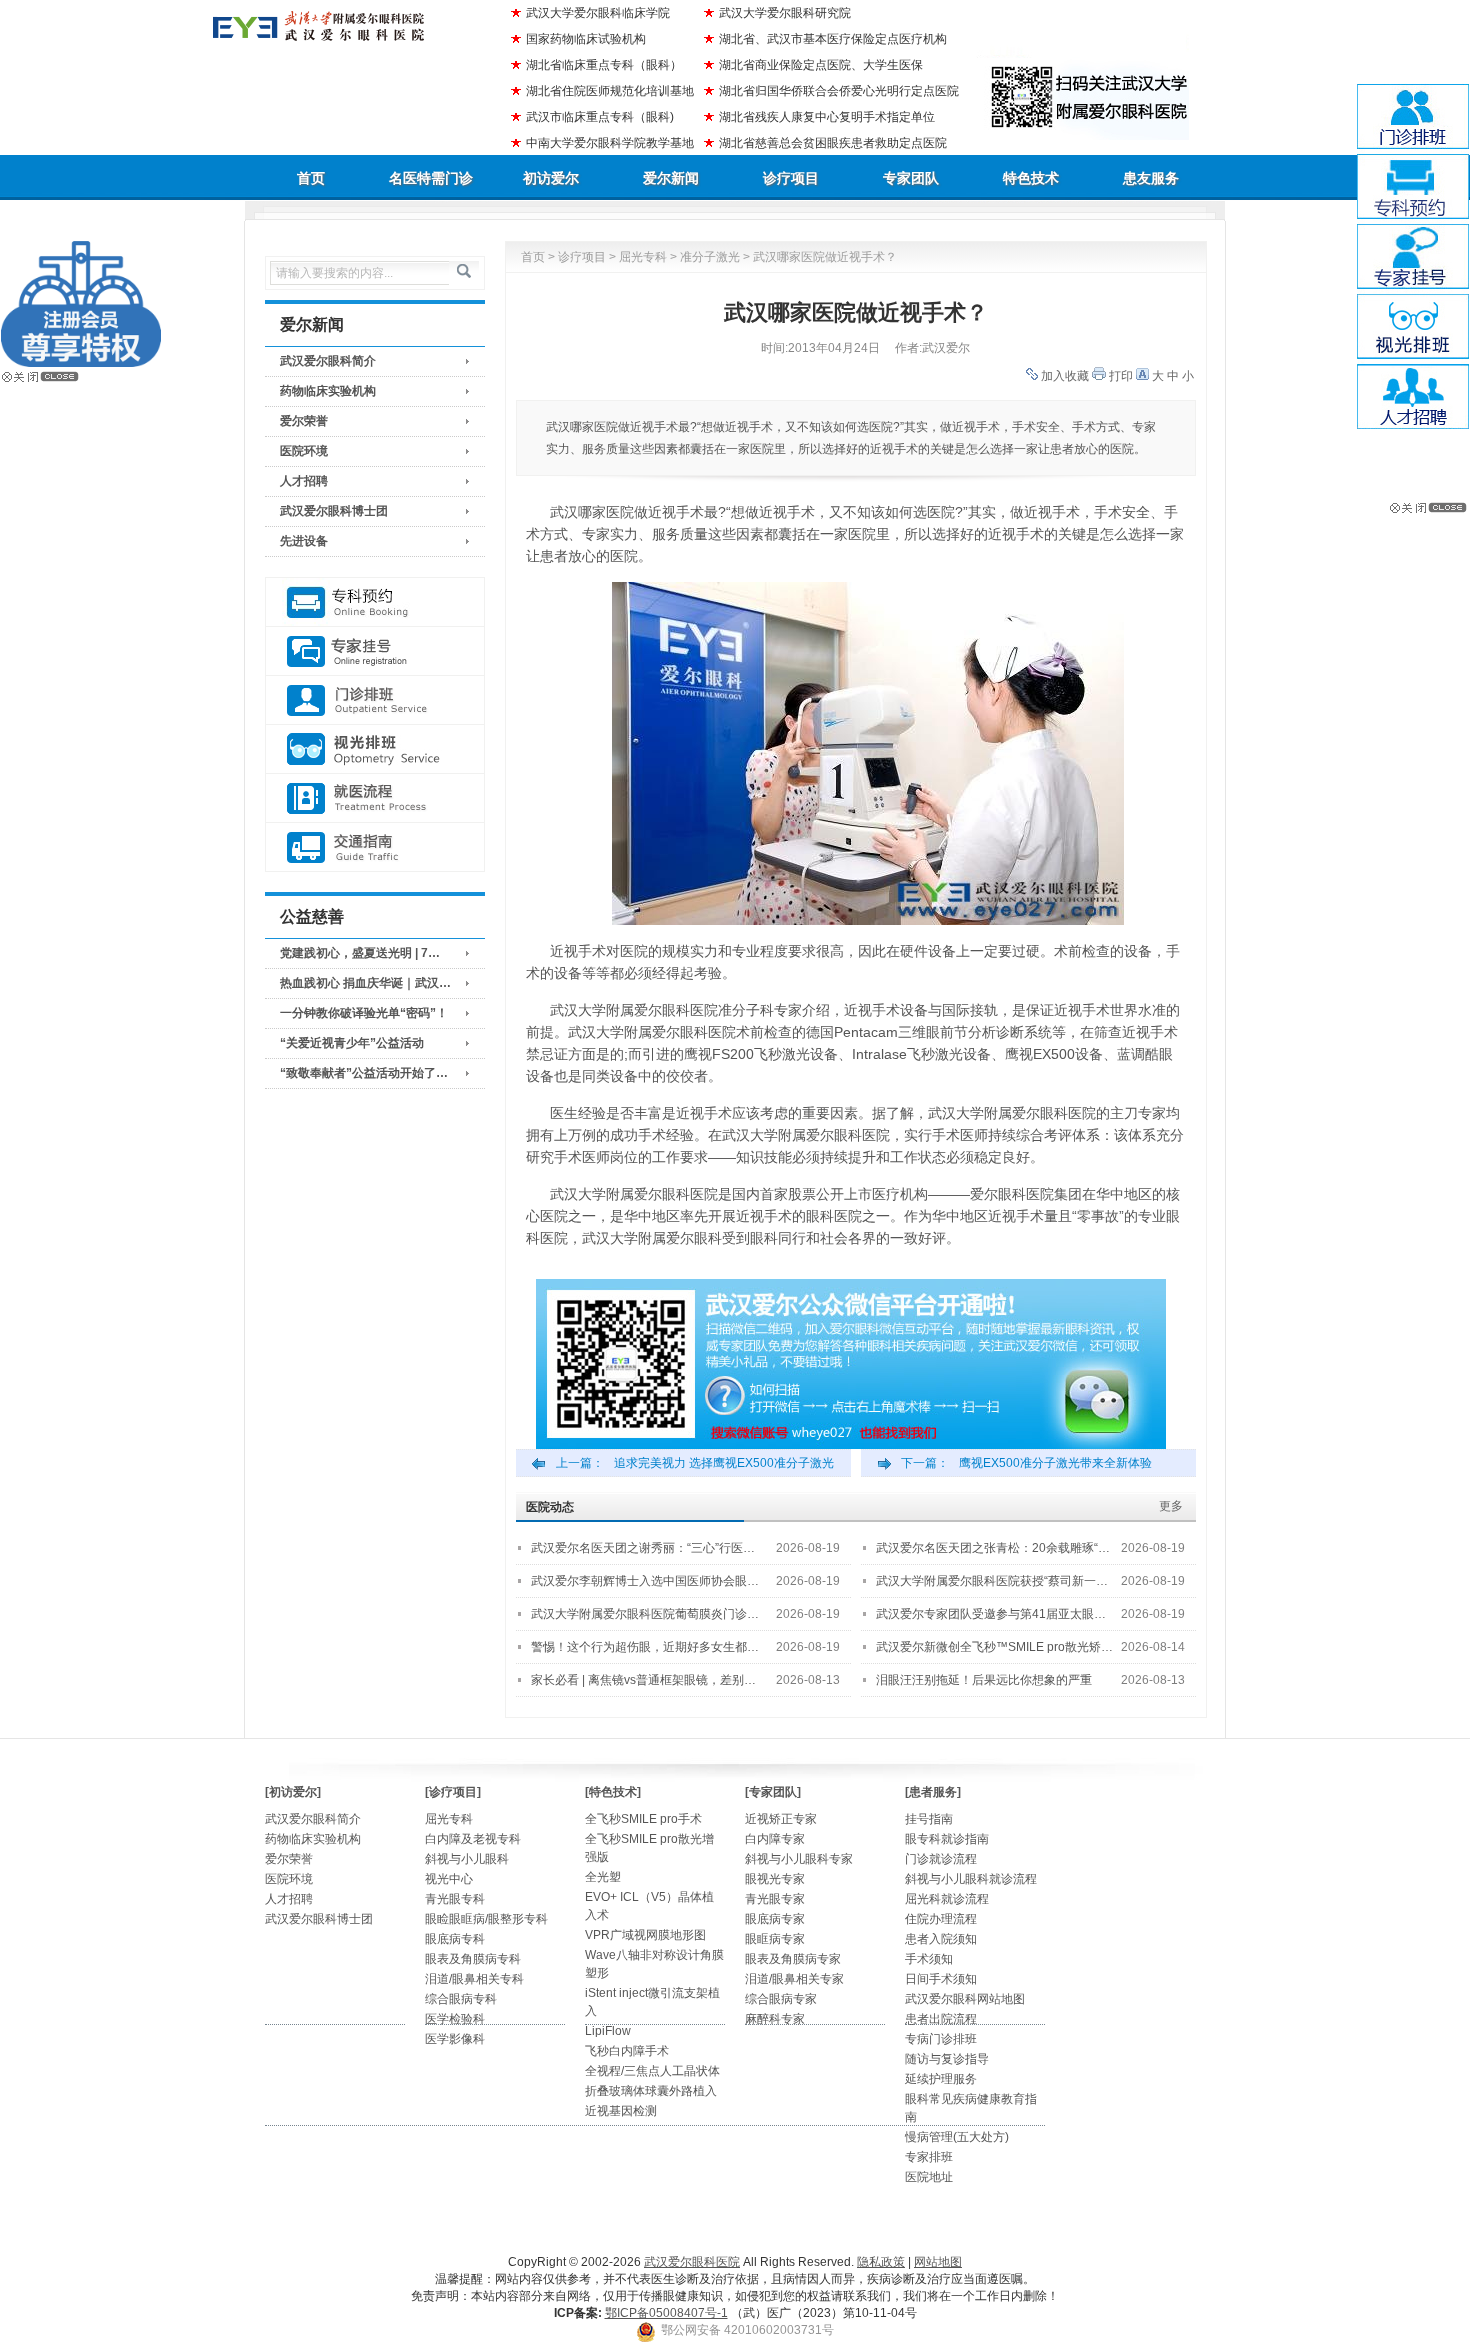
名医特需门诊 (431, 178)
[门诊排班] (375, 700)
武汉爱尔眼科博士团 (334, 511)
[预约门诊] (375, 602)
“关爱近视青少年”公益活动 (352, 1043)
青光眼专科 (455, 1899)
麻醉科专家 (775, 2019)
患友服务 (1151, 178)
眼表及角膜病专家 (793, 1959)
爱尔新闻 (671, 178)
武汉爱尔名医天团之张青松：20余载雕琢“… (993, 1548)
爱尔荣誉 (304, 421)
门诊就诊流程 (941, 1859)
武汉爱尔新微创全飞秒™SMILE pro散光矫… (994, 1647)
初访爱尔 (551, 178)
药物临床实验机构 (328, 391)
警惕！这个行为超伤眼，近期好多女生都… (645, 1647)
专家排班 (929, 2157)
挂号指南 (929, 1819)
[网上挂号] (375, 651)
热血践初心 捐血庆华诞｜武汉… (365, 983)
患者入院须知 (941, 1939)
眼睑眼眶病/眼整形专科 (486, 1919)
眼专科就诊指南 (947, 1839)
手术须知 (929, 1959)
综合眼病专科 (461, 1999)
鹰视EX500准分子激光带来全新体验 (1055, 1463)
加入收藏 (1065, 376)
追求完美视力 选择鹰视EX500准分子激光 (724, 1463)
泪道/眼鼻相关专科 (474, 1979)
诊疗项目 (791, 178)
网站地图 (938, 2262)
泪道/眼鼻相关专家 (794, 1979)
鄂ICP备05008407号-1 (666, 2313)
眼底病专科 (455, 1939)
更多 (1171, 1506)
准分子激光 (710, 257)
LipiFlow (608, 2031)
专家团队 (911, 178)
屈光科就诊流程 (947, 1899)
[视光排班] (375, 749)
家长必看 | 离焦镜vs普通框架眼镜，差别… (643, 1680)
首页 (311, 178)
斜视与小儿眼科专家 (799, 1859)
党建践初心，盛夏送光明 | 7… (360, 953)
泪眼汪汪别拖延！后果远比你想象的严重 (984, 1680)
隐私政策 (881, 2262)
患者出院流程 (941, 2019)
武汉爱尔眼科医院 (692, 2262)
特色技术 (1031, 178)
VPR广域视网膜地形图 (645, 1935)
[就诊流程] (375, 798)
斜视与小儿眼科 (467, 1859)
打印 (1121, 376)
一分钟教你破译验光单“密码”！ (364, 1013)
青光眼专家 (775, 1899)
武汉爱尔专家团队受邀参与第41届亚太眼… (991, 1614)
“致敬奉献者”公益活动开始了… (364, 1073)
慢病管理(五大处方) (957, 2137)
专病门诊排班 (941, 2039)
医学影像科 (455, 2039)
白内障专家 (775, 1839)
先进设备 (304, 541)
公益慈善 (312, 916)
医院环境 (304, 451)
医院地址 (929, 2177)
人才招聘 (304, 481)
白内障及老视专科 (473, 1839)
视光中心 (449, 1879)
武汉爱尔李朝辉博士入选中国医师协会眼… (645, 1581)
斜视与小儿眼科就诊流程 (971, 1879)
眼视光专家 (775, 1879)
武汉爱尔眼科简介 (328, 361)
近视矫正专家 (781, 1819)
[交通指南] (375, 847)
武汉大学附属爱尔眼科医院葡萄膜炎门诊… (645, 1614)
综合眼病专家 (781, 1999)
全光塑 (603, 1877)
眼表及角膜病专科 (473, 1959)
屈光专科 (643, 257)
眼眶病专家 (775, 1939)
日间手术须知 (941, 1979)
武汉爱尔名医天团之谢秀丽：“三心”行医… (643, 1548)
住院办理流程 (941, 1919)
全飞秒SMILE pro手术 (643, 1819)
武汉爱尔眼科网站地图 (965, 1999)
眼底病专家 (775, 1919)
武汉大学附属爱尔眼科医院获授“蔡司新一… (992, 1581)
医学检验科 (455, 2019)
